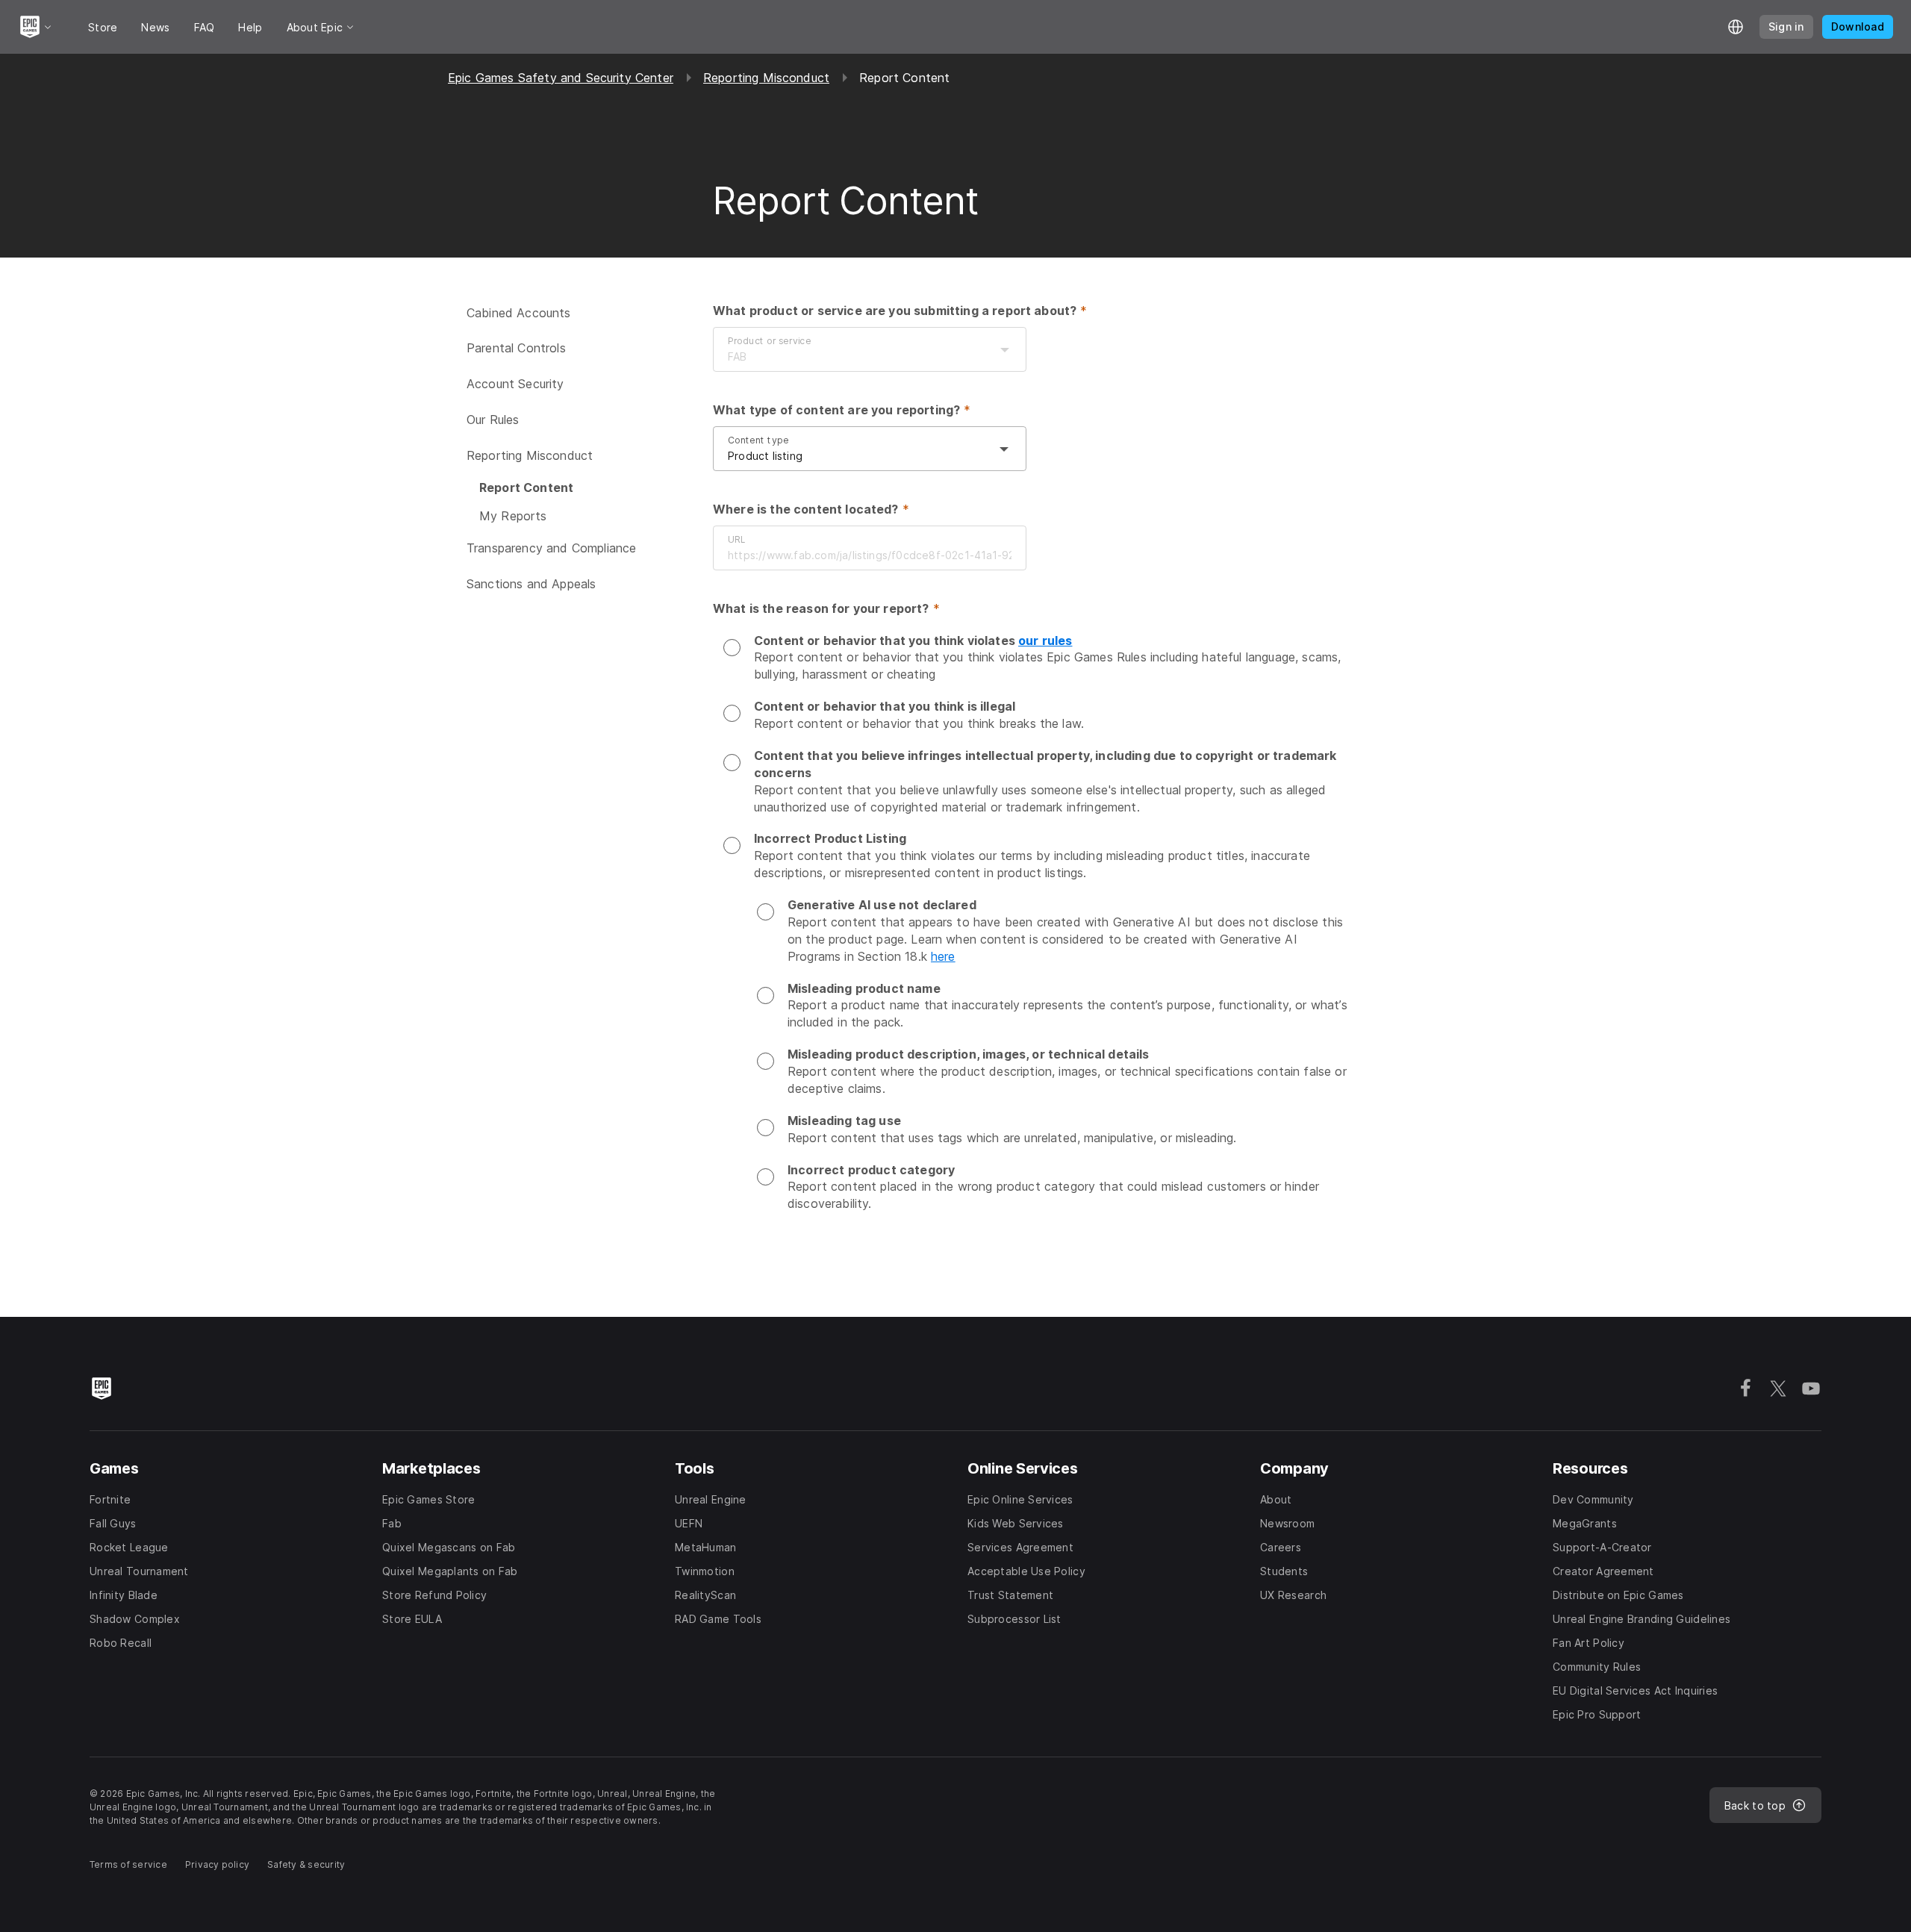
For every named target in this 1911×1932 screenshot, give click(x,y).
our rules (1045, 641)
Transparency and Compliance (551, 548)
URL (736, 539)
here (943, 956)
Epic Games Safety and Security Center (561, 78)
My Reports (513, 516)
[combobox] (855, 357)
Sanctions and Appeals (531, 584)
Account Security (515, 384)
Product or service (770, 341)
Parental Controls (516, 348)
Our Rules (493, 420)
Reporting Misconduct (766, 78)
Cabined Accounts (519, 313)
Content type (758, 440)
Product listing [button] (765, 456)
